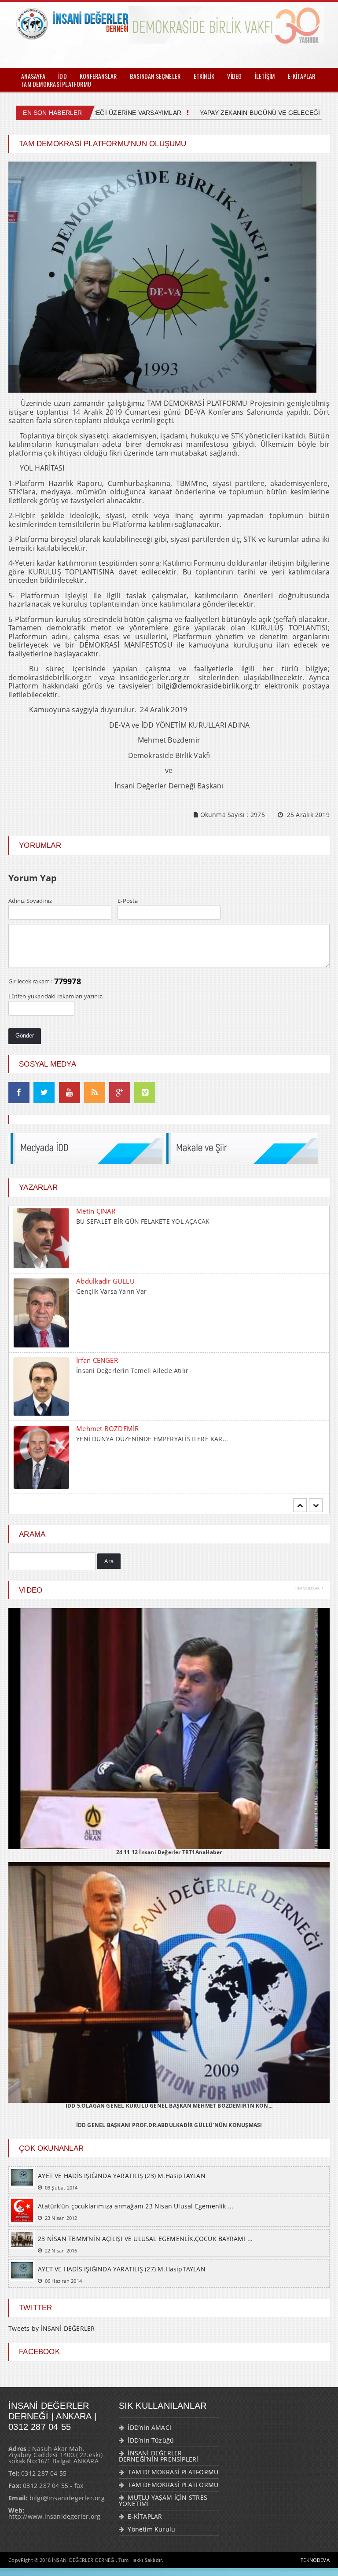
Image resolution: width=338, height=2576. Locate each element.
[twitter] (44, 1093)
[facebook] (19, 1093)
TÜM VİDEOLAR (307, 1588)
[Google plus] (120, 1093)
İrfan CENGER (97, 1214)
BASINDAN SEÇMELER (155, 76)
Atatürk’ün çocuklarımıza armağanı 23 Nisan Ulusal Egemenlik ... (136, 2206)
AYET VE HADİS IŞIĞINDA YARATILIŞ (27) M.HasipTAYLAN (122, 2269)
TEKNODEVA (315, 2560)
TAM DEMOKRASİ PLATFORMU (56, 84)
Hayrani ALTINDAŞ (105, 1355)
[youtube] (70, 1093)
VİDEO (234, 76)
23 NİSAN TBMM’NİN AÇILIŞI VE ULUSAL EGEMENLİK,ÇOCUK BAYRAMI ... (145, 2239)
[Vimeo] (145, 1093)
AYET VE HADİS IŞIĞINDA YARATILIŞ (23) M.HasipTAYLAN (122, 2176)
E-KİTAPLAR (302, 76)
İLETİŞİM (265, 76)
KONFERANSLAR (98, 76)
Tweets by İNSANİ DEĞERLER (51, 2329)
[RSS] (95, 1093)
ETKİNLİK (204, 76)
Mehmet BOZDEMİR (107, 1282)
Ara (109, 1561)
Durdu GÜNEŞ (98, 1428)
